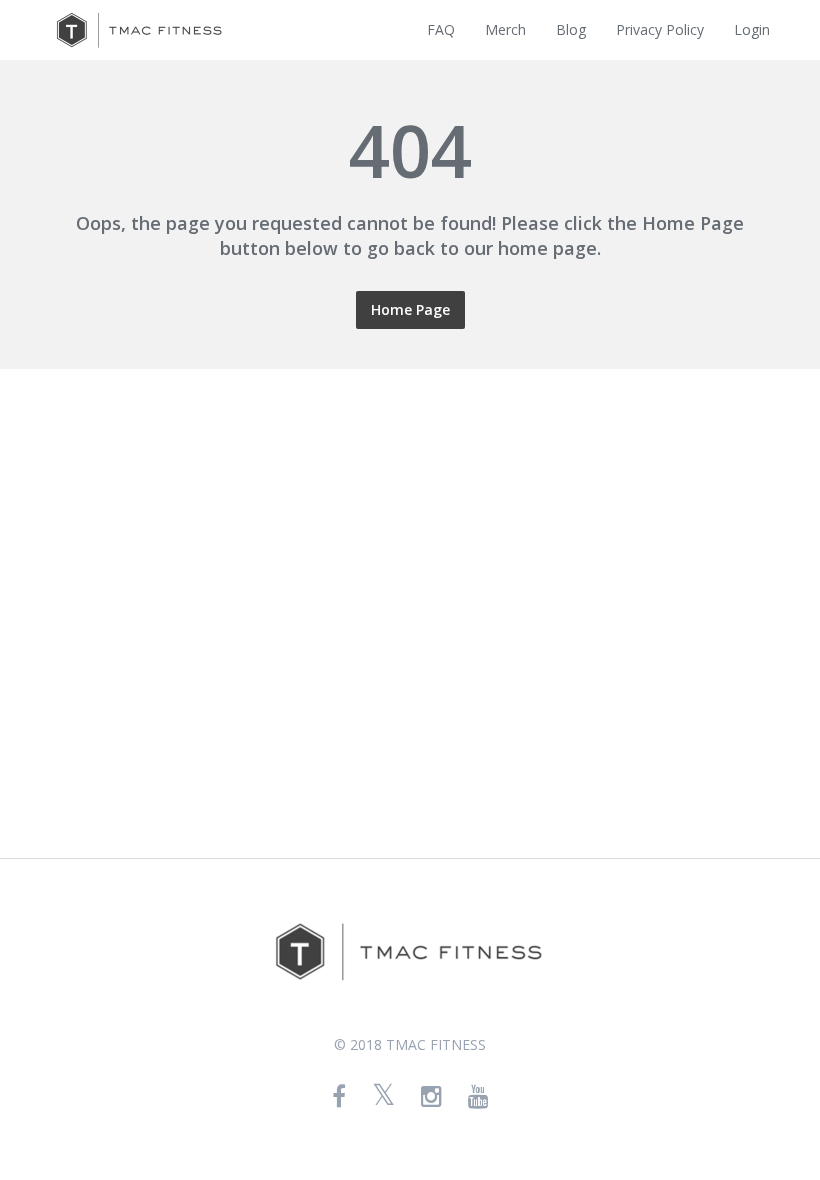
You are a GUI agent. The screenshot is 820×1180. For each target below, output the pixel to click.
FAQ (441, 29)
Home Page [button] (410, 309)
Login (752, 29)
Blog (571, 29)
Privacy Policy (660, 29)
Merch (505, 29)
